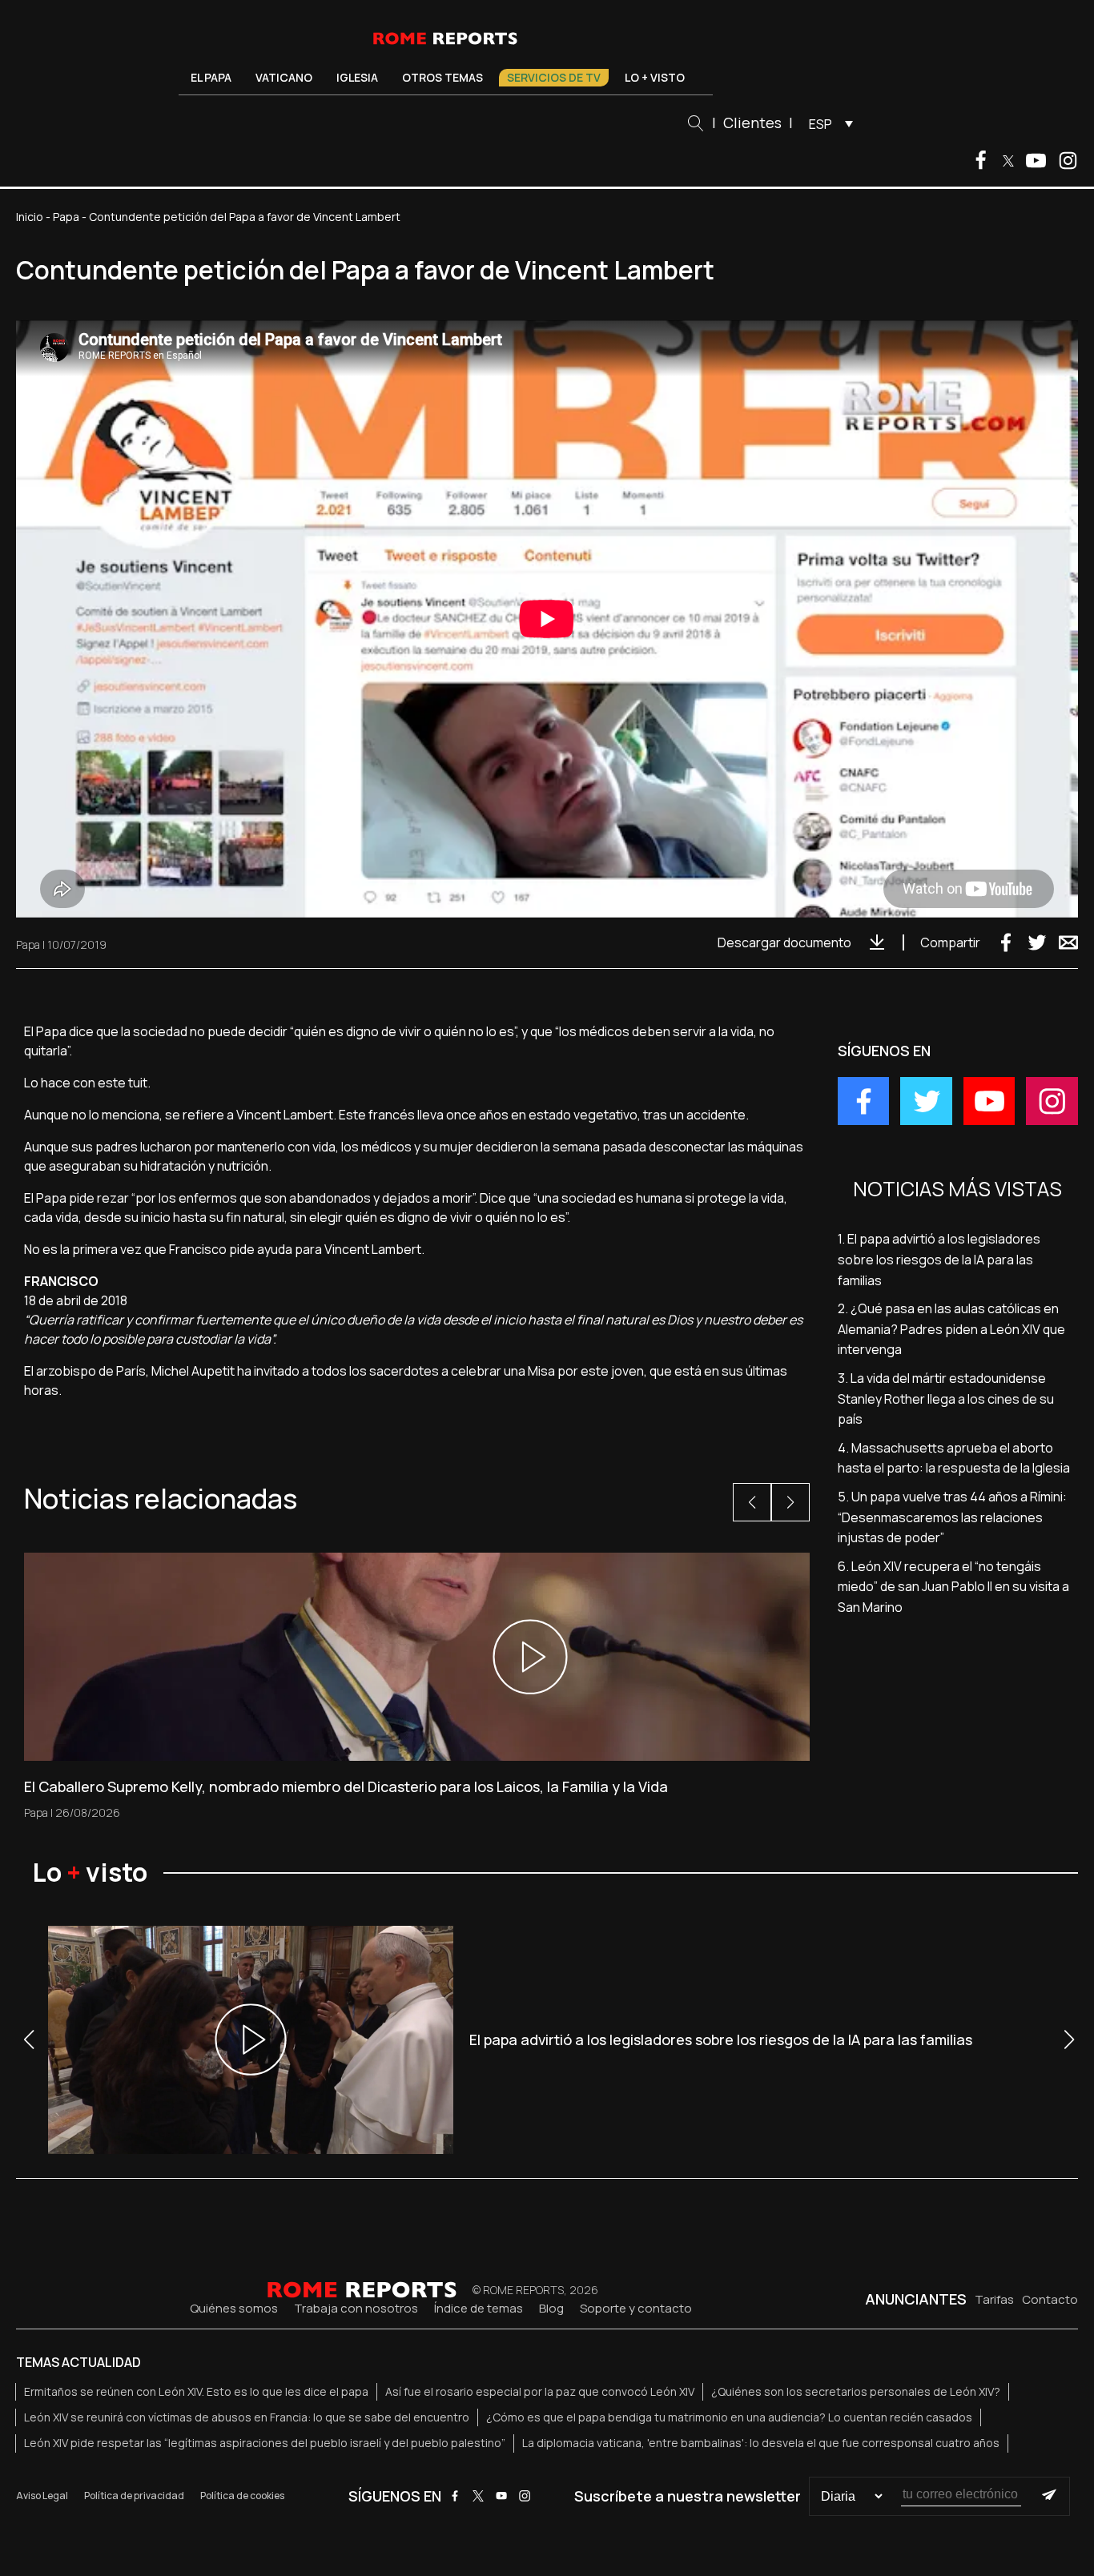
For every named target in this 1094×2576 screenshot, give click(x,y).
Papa (66, 217)
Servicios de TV (554, 77)
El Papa (211, 77)
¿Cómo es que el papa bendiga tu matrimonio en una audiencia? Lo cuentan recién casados (729, 2417)
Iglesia (357, 77)
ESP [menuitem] (820, 124)
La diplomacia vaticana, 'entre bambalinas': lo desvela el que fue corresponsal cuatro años (761, 2443)
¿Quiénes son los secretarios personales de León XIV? (856, 2391)
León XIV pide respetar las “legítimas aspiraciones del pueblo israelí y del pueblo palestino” (265, 2443)
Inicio (30, 217)
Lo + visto (655, 77)
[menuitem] (827, 123)
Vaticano (284, 77)
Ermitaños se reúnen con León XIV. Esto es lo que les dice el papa (196, 2391)
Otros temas (442, 77)
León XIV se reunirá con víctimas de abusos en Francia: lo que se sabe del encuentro (247, 2417)
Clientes (752, 123)
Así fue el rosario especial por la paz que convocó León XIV (540, 2391)
